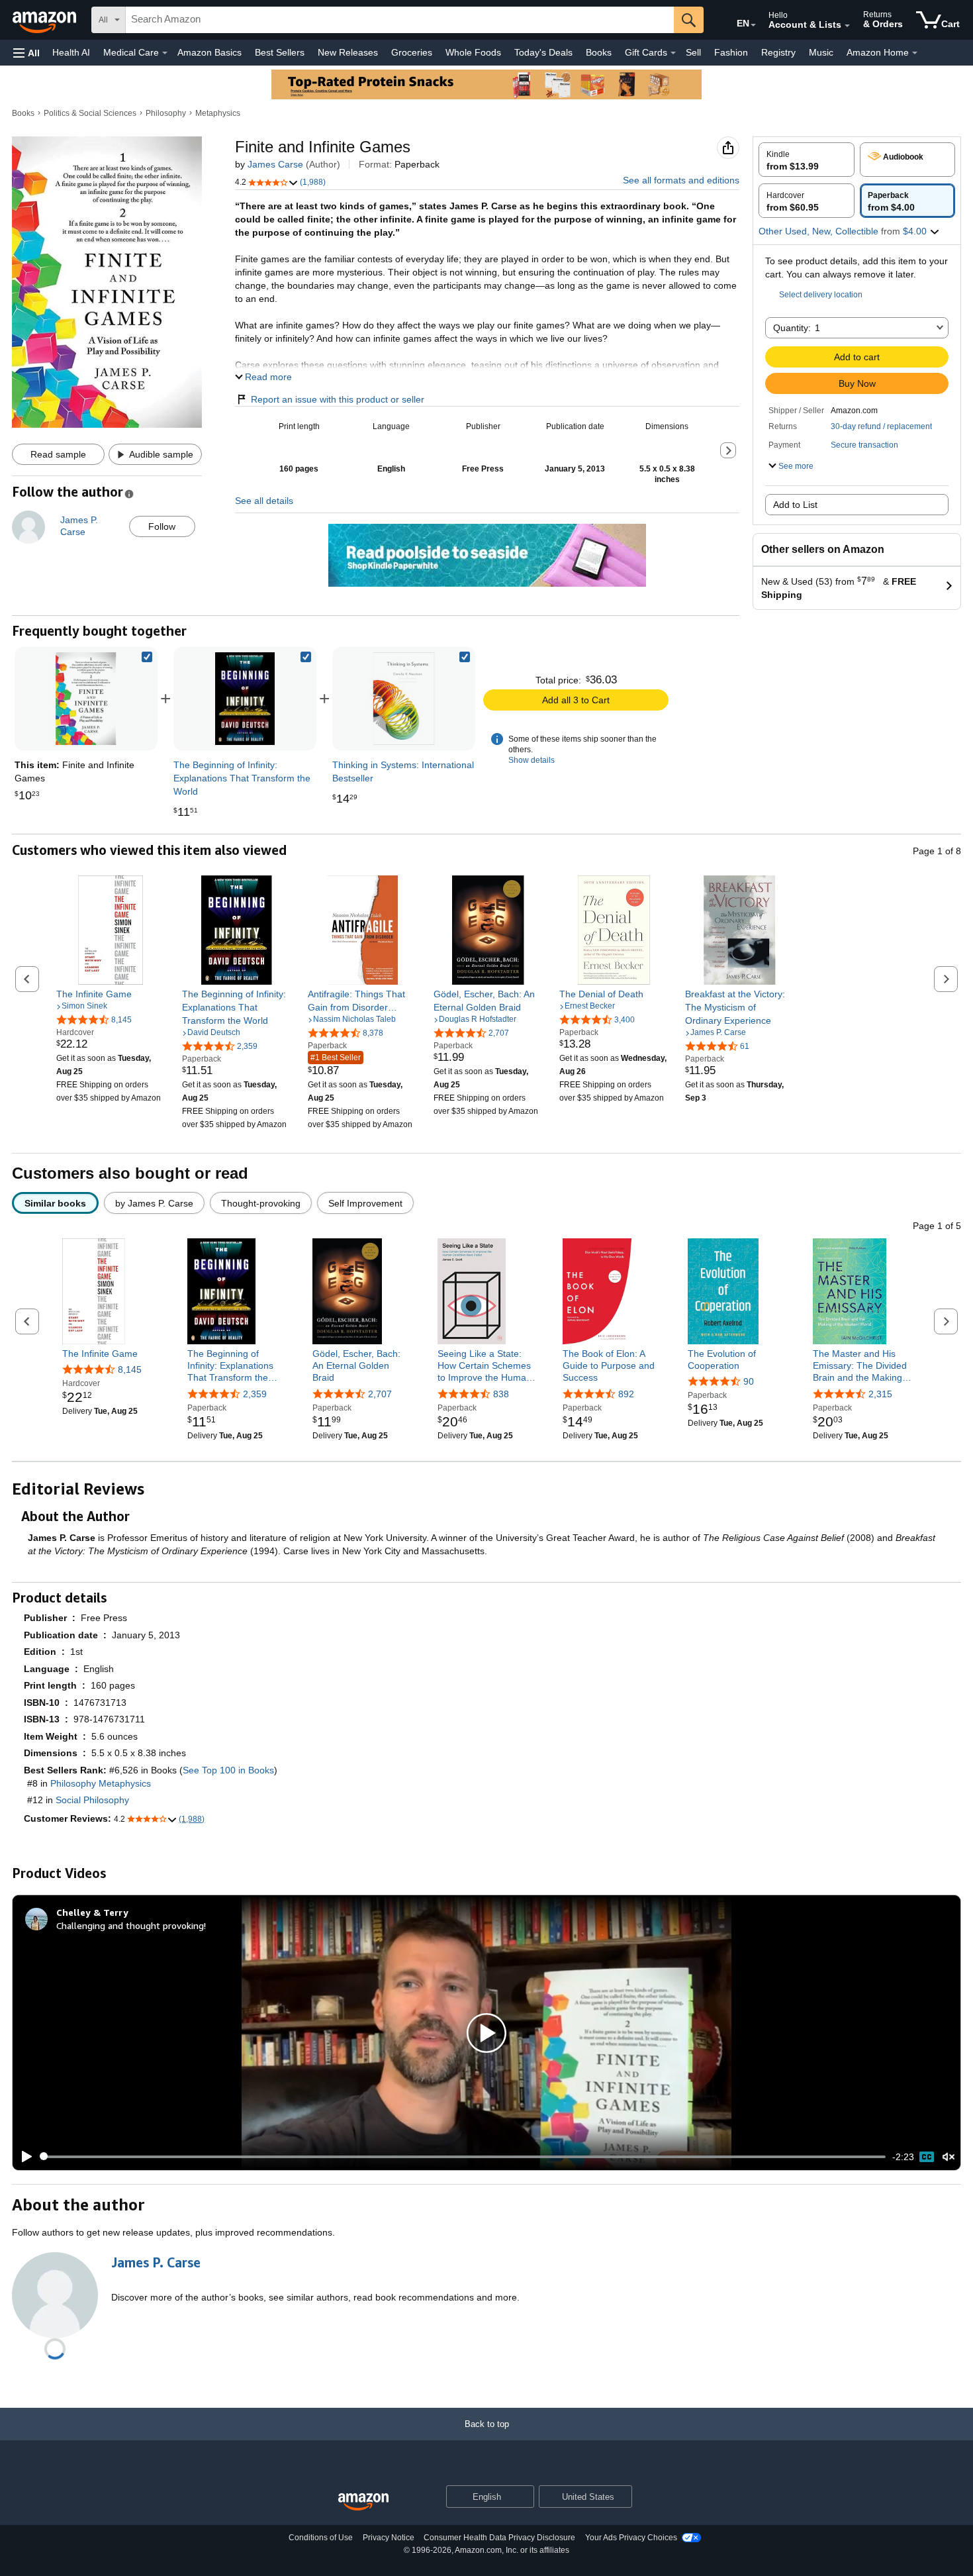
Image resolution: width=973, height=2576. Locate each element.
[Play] (23, 2157)
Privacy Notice (389, 2538)
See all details (264, 501)
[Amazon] (46, 20)
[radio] (807, 160)
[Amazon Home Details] (915, 53)
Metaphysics (218, 113)
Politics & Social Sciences (90, 113)
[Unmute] (949, 2156)
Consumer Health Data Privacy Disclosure (499, 2538)
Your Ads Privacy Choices (631, 2538)
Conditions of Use (321, 2538)
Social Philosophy (92, 1800)
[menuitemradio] (927, 2157)
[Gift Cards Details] (673, 53)
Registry (778, 52)
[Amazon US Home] (363, 2502)
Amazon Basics (209, 52)
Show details (532, 760)
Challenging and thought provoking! (131, 1925)
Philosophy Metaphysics (101, 1783)
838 (501, 1394)
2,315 (880, 1394)
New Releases (348, 52)
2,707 (380, 1394)
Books (599, 52)
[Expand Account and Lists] (847, 26)
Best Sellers (280, 52)
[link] (245, 699)
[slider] (463, 2157)
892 (626, 1394)
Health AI (71, 52)
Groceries (412, 52)
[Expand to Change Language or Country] (753, 25)
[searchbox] (400, 20)
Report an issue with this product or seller (338, 399)
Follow (162, 526)
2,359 (255, 1394)
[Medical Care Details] (165, 53)
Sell (693, 52)
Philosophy (166, 113)
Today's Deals (543, 52)
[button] (26, 53)
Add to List (795, 505)
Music (821, 52)
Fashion (731, 52)
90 (749, 1381)
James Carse (275, 164)
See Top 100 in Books (228, 1770)
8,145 (130, 1369)
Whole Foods (473, 52)
